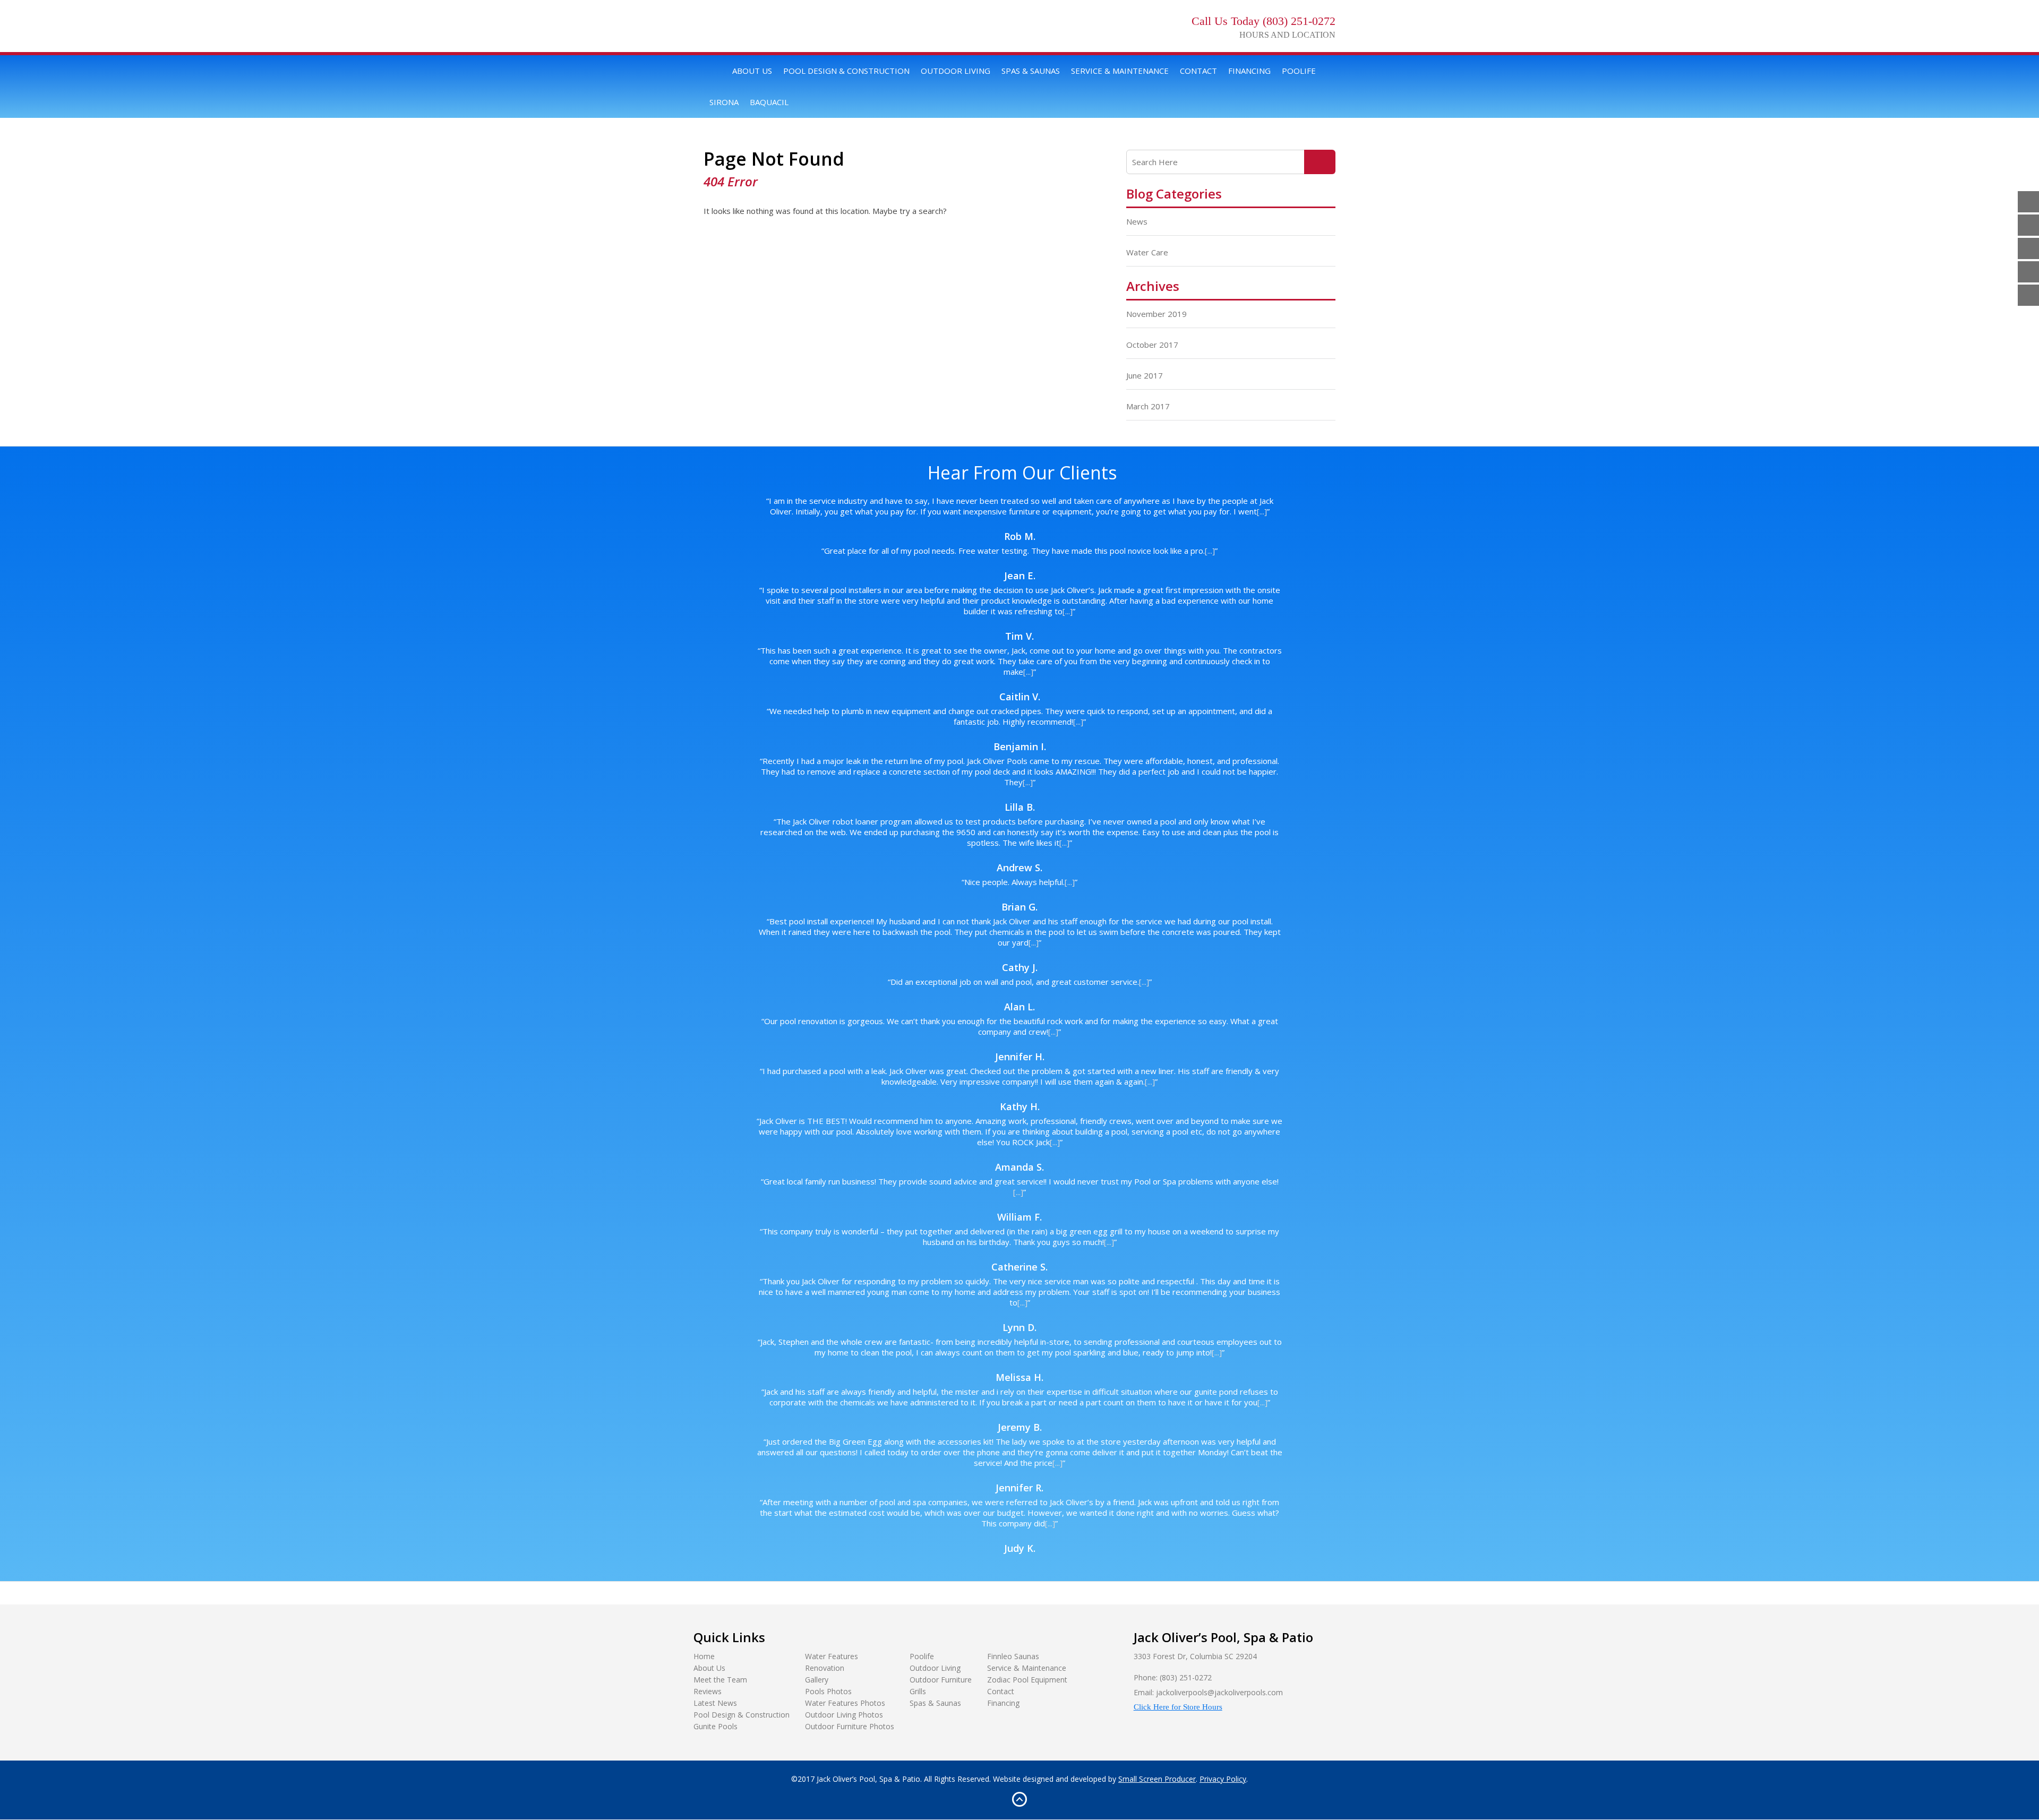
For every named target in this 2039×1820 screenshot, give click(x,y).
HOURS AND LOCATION (1287, 35)
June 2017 (1145, 375)
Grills (918, 1691)
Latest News (715, 1703)
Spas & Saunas (1031, 71)
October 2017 (1152, 345)
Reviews (708, 1691)
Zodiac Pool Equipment (1027, 1680)
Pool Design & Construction (846, 71)
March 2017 (1148, 406)
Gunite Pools (716, 1726)
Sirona (724, 102)
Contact (1198, 71)
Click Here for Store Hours (1178, 1707)
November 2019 (1156, 314)
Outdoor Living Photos (844, 1715)
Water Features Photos (845, 1703)
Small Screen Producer (1157, 1779)
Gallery (817, 1680)
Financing (1249, 71)
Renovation (825, 1668)
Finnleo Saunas (1013, 1656)
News (1137, 221)
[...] (1262, 511)
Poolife (1299, 71)
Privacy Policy (1223, 1779)
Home (715, 71)
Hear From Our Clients (1022, 473)
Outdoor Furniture (941, 1680)
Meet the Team (720, 1680)
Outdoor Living (956, 71)
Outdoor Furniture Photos (850, 1726)
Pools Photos (828, 1691)
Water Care (1147, 252)
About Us (752, 71)
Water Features (832, 1656)
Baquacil (769, 102)
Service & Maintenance (1120, 71)
